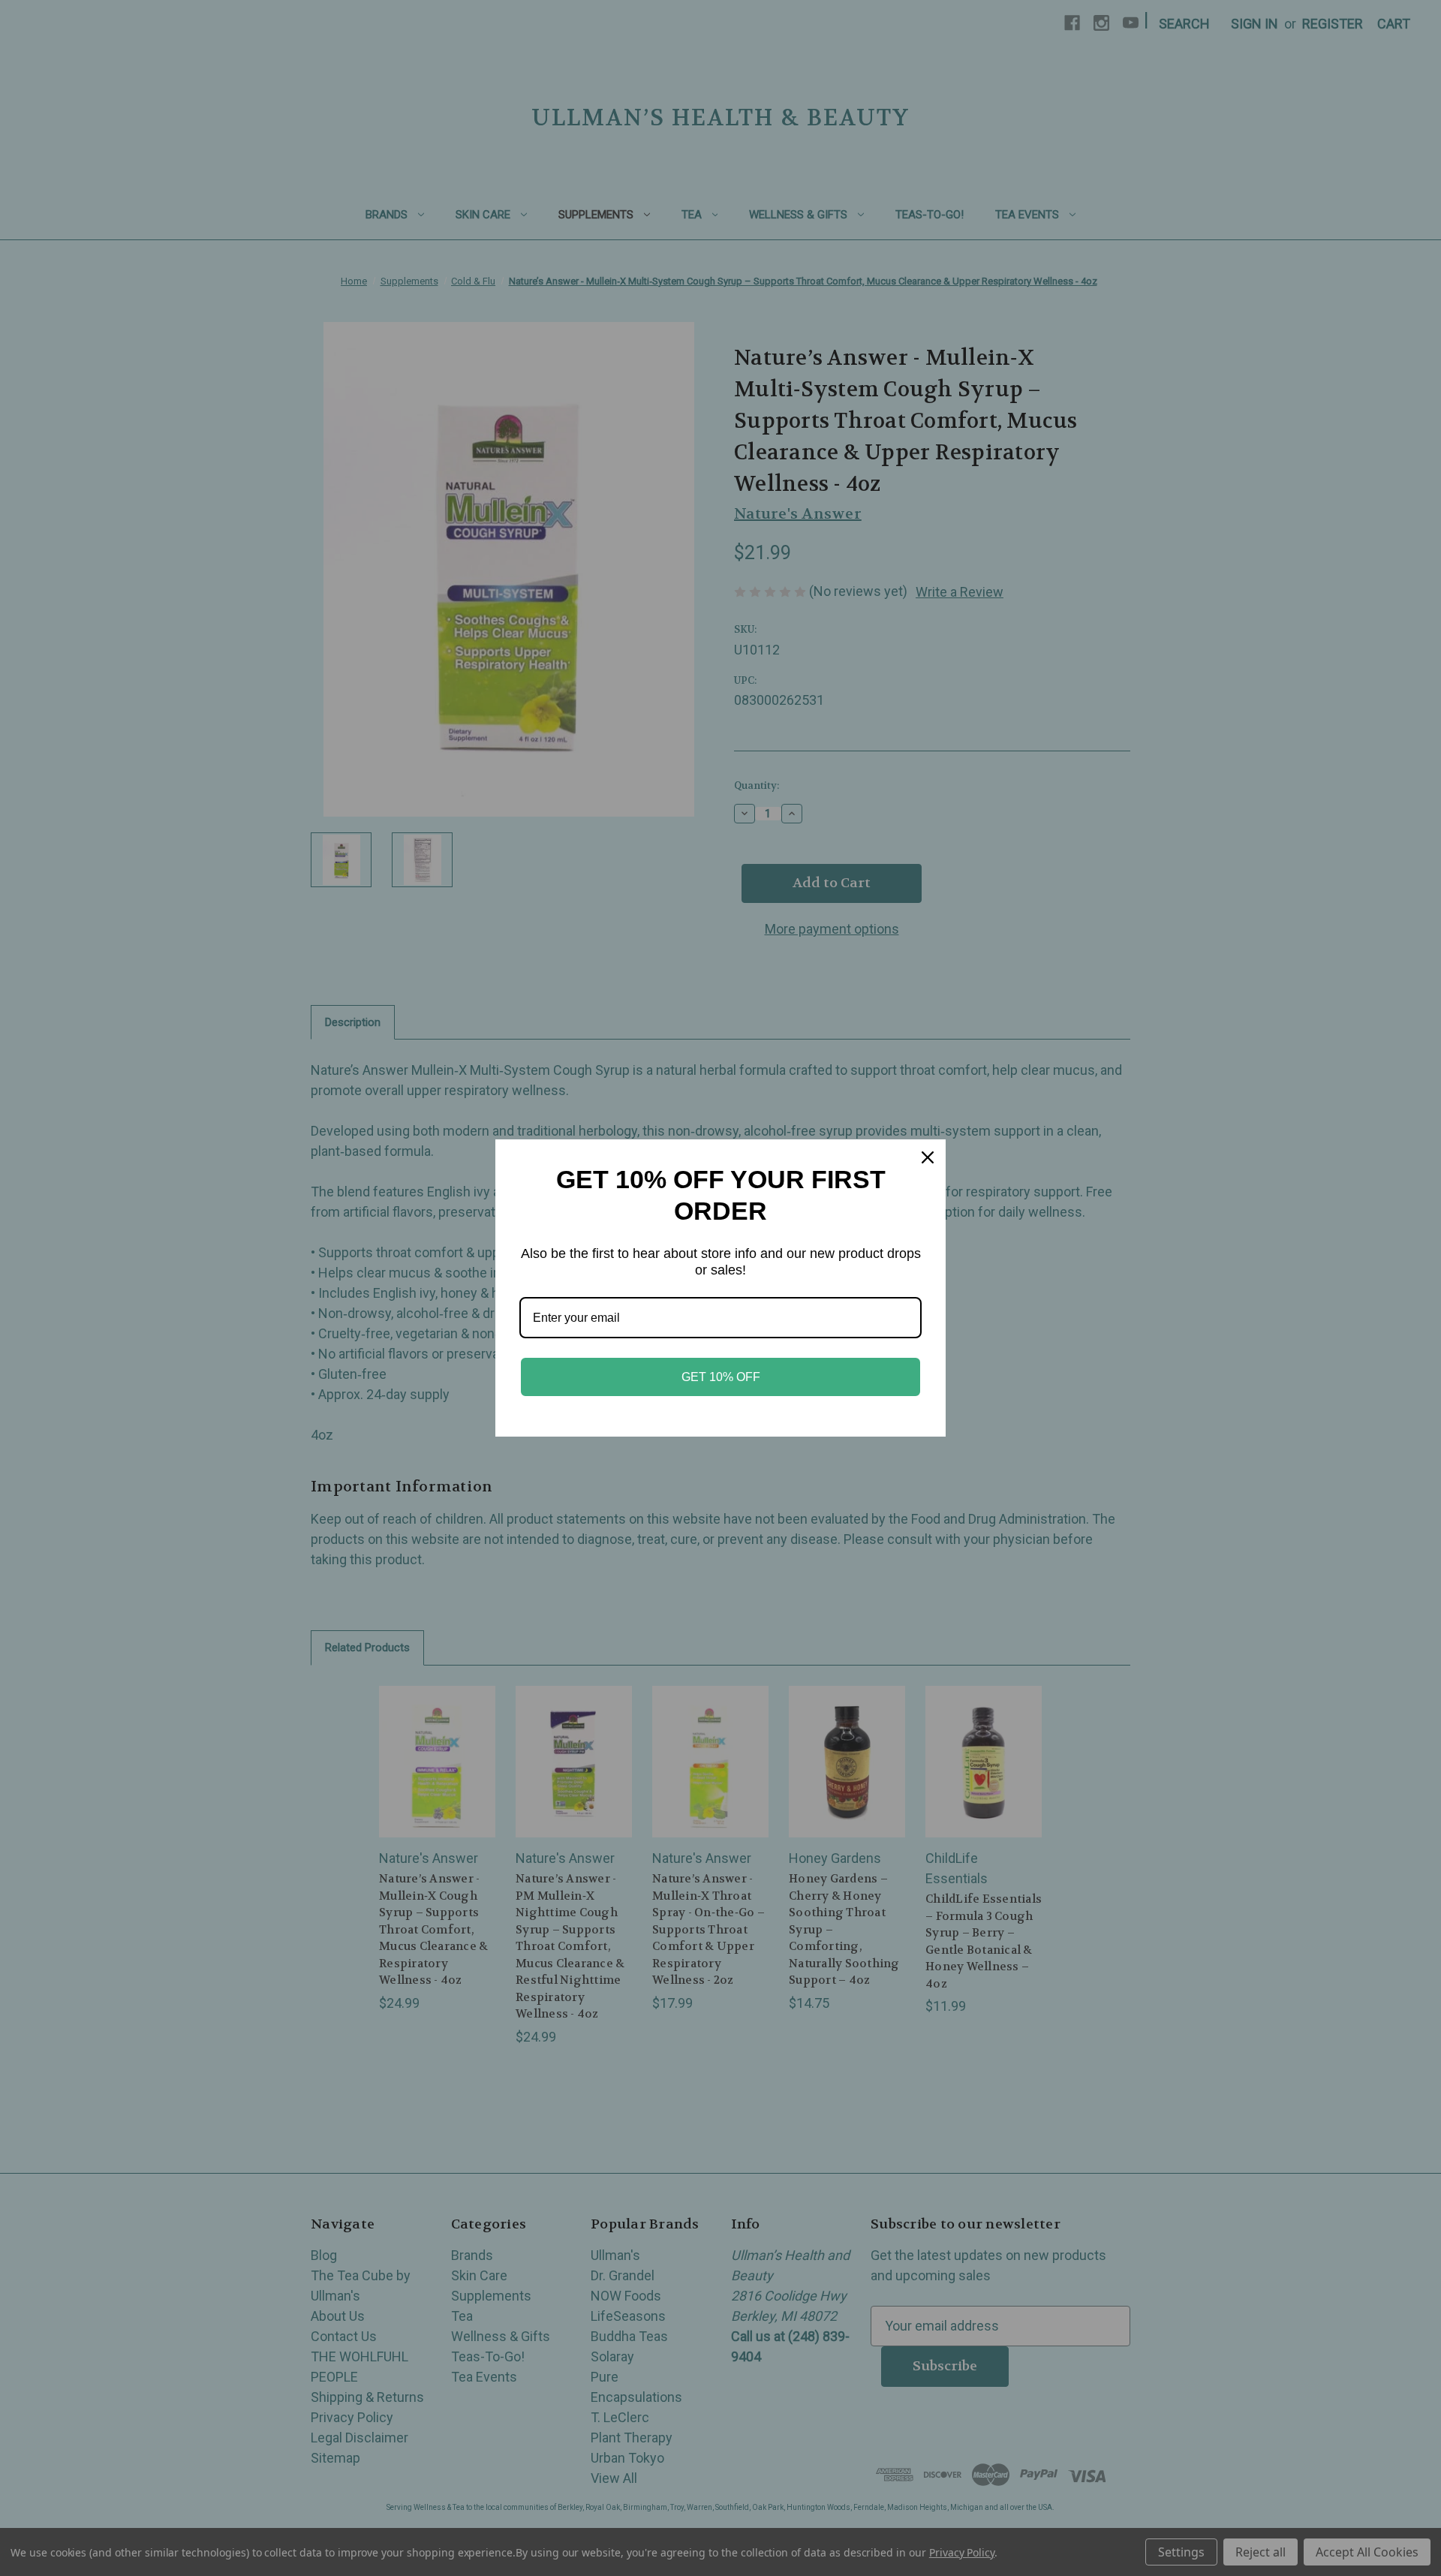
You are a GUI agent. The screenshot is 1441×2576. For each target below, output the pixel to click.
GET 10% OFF (721, 1377)
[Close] (928, 1157)
